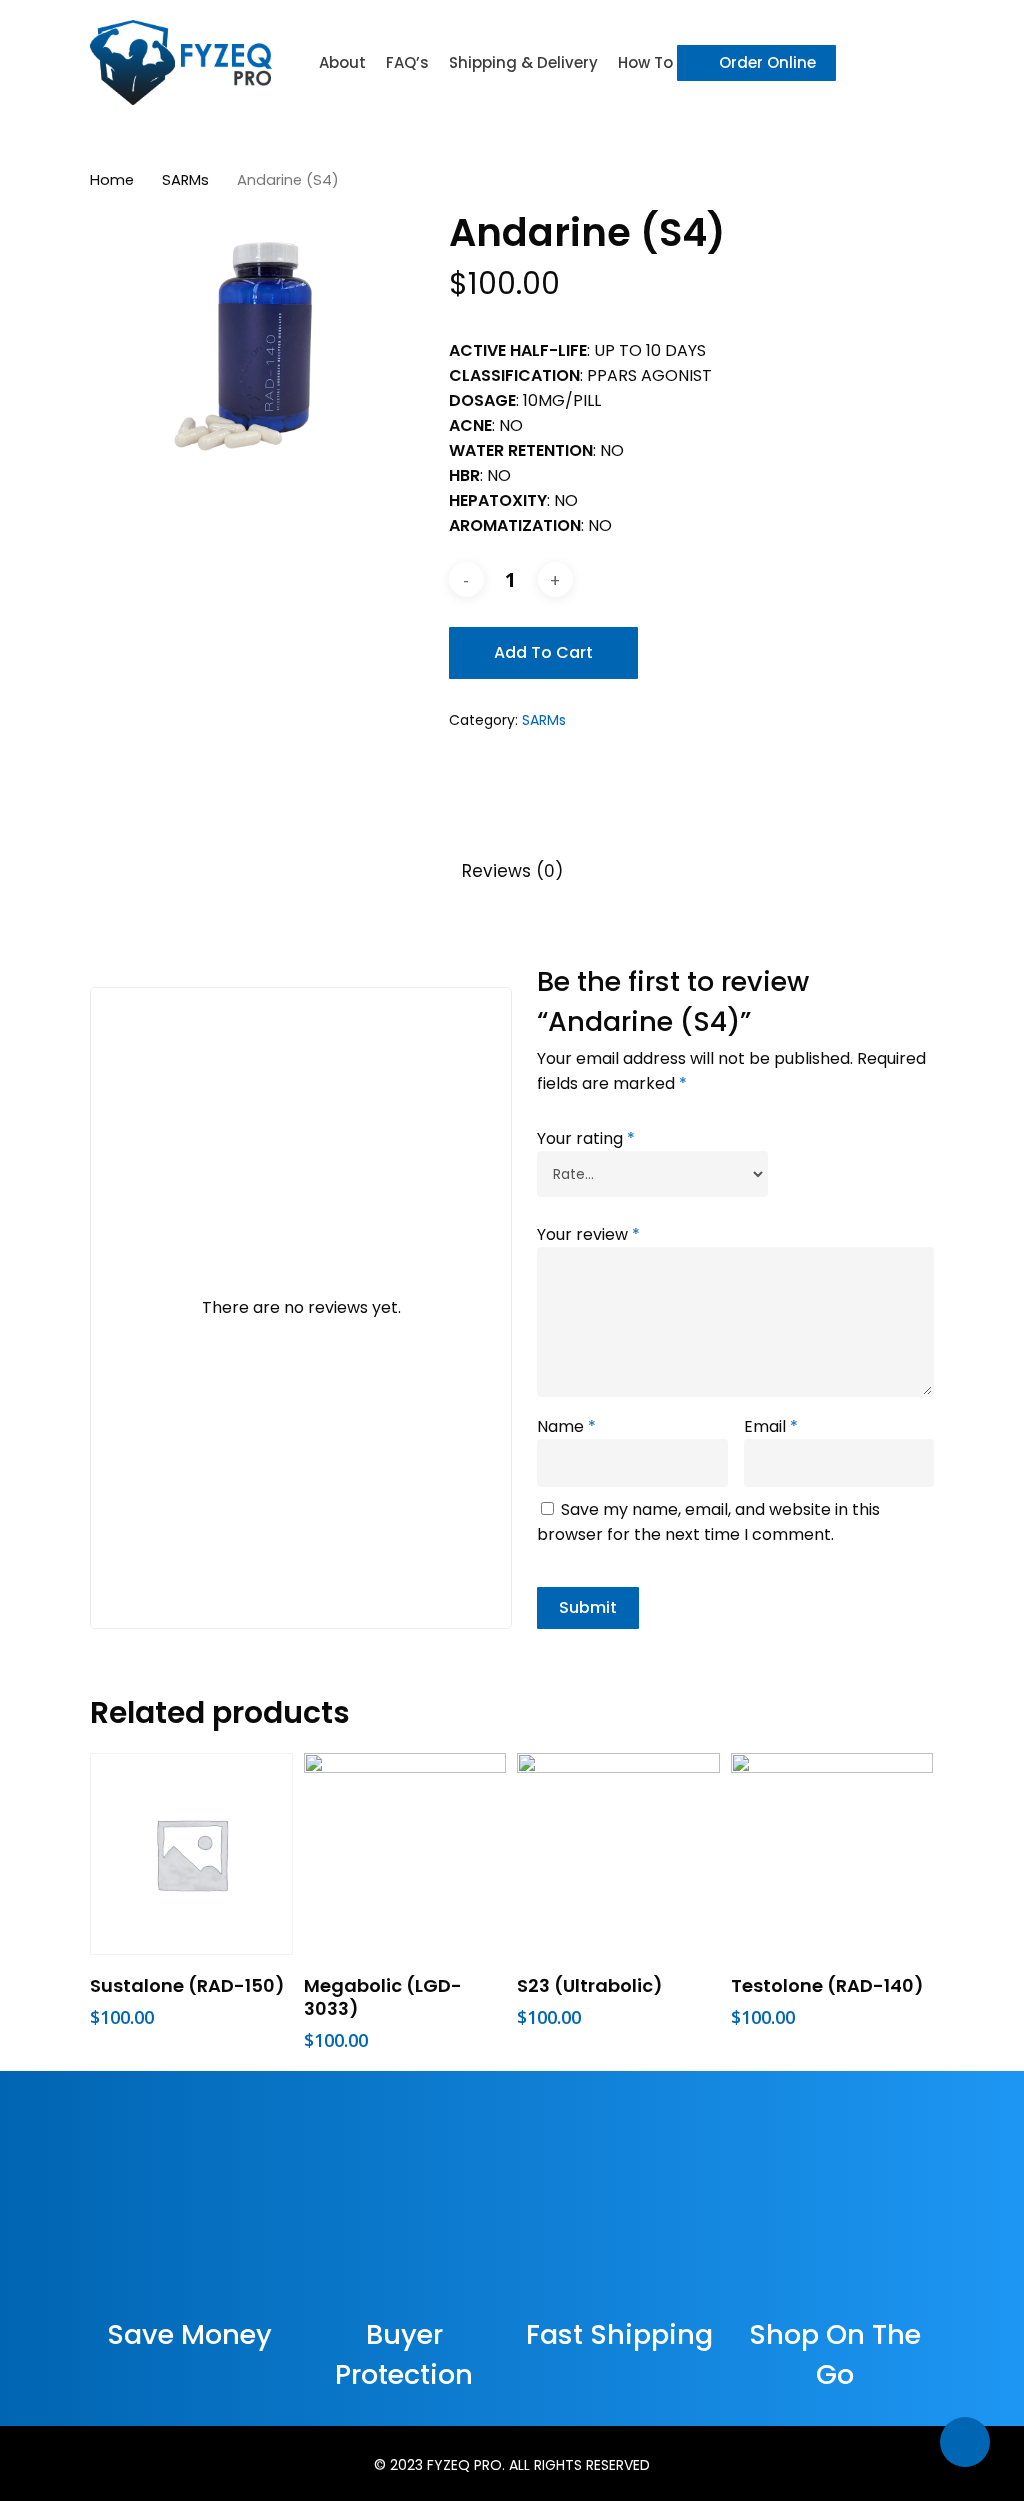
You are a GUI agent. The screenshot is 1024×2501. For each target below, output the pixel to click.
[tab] (512, 871)
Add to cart (543, 652)
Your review (588, 1234)
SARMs (185, 180)
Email (771, 1426)
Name (566, 1426)
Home (112, 180)
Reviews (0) (512, 871)
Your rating (586, 1138)
